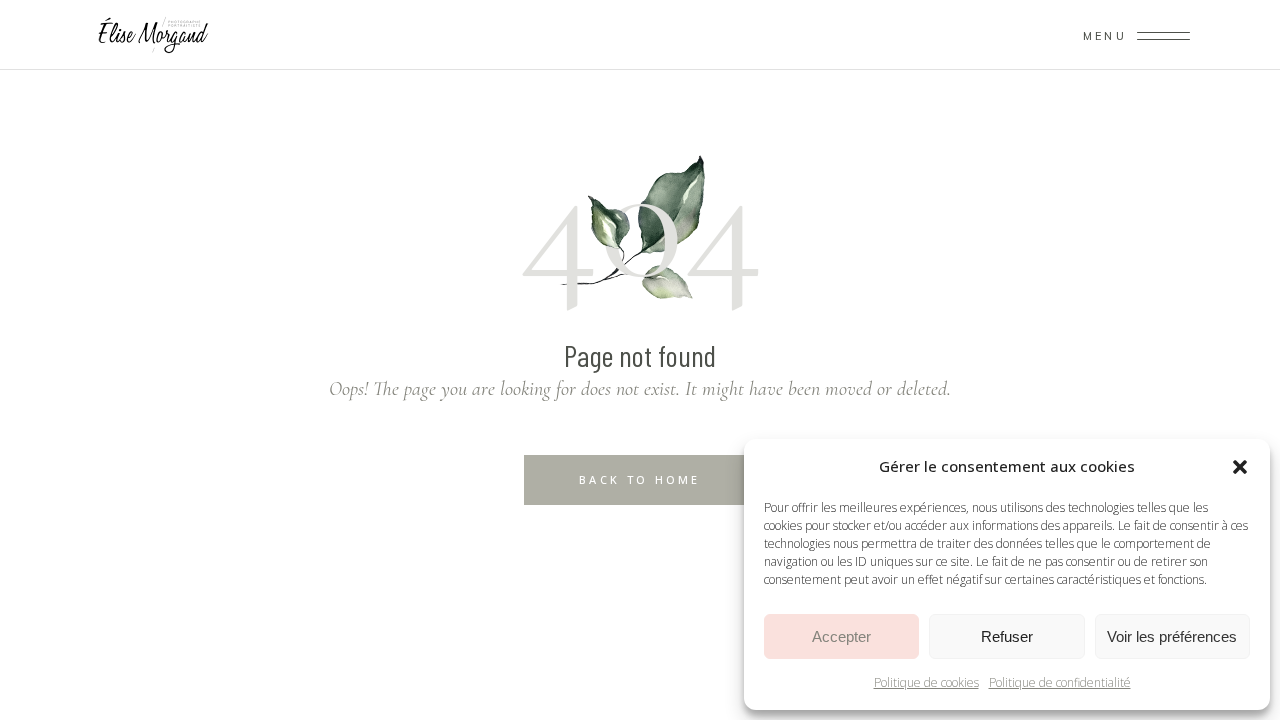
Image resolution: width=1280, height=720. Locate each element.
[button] (1240, 467)
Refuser (1007, 636)
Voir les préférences (1172, 636)
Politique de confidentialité (1060, 682)
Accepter (841, 636)
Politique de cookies (926, 682)
